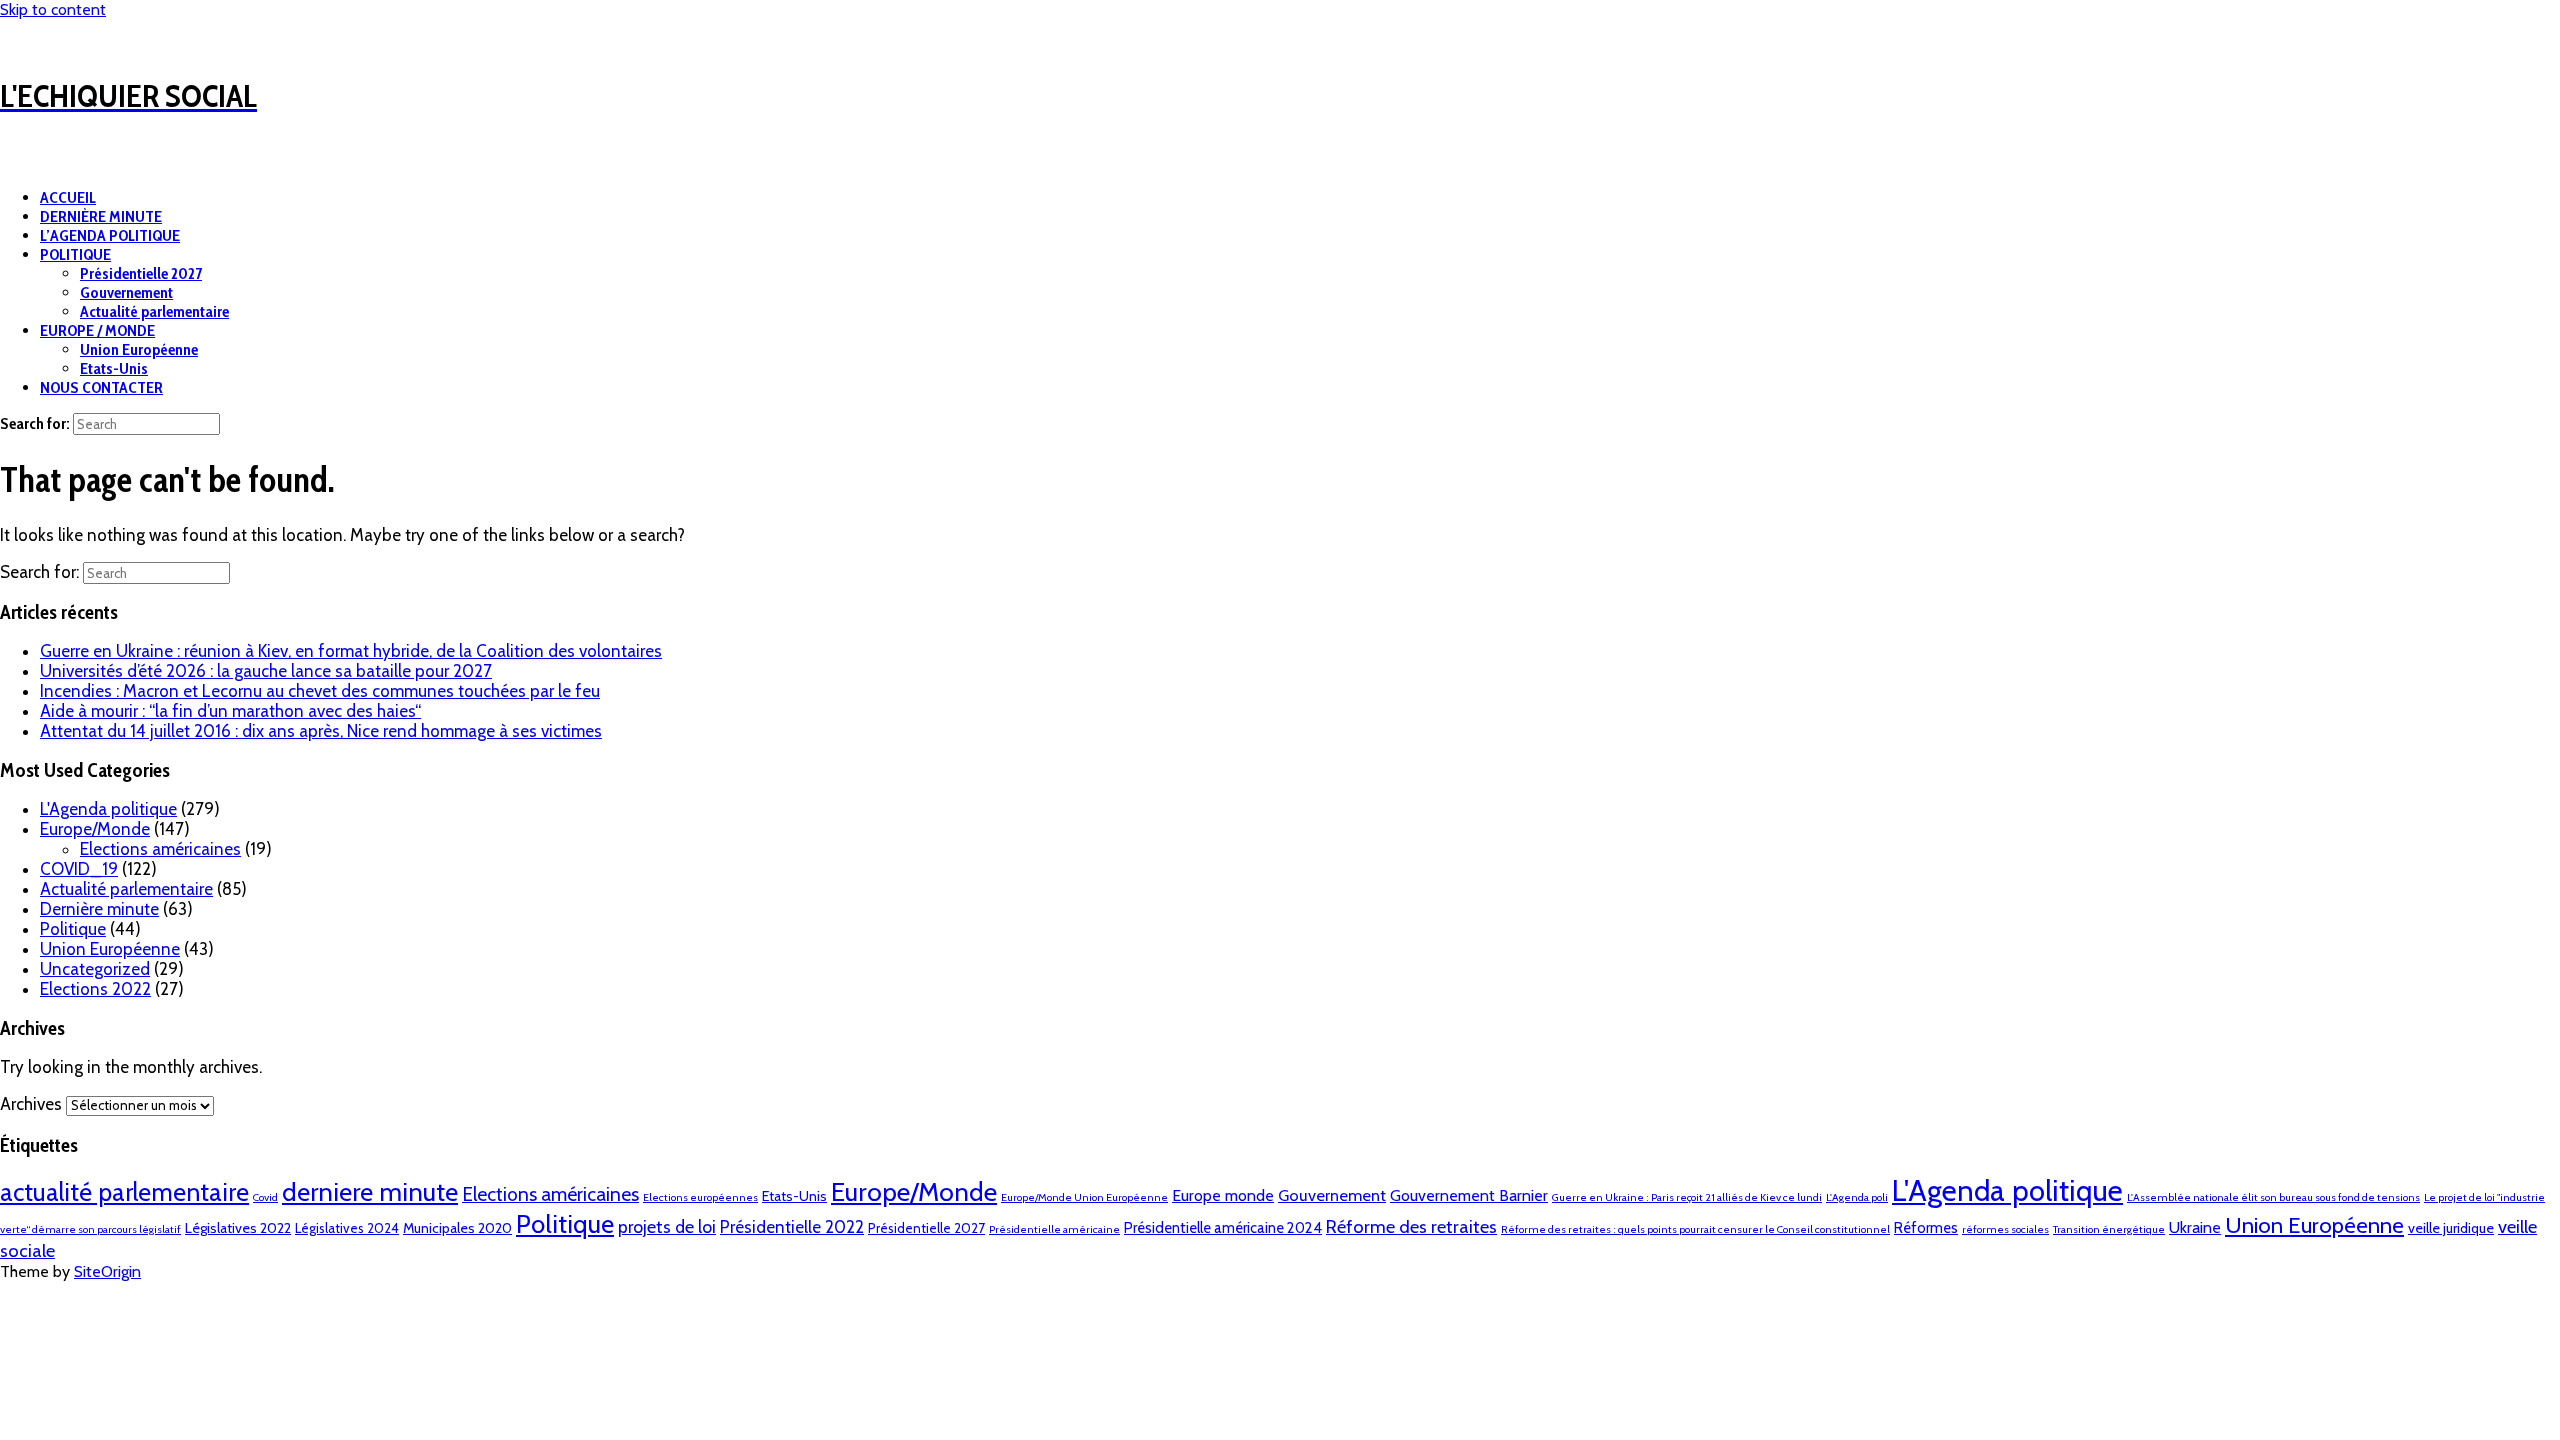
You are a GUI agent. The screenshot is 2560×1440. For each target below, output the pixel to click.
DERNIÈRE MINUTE (101, 216)
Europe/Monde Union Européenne (1084, 1197)
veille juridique (2451, 1228)
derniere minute (370, 1191)
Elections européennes (700, 1197)
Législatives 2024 (347, 1228)
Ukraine (2195, 1227)
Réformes (1926, 1228)
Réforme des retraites (1411, 1226)
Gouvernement (126, 292)
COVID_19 (79, 869)
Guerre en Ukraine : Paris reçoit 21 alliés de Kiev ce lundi (1687, 1197)
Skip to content (53, 9)
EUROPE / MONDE (97, 330)
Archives (31, 1104)
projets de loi (667, 1226)
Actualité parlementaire (154, 311)
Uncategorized (95, 969)
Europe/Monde (95, 829)
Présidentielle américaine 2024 (1223, 1228)
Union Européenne (139, 349)
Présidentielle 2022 (792, 1226)
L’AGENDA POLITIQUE (110, 235)
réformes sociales (2005, 1229)
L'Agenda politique (108, 809)
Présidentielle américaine (1054, 1229)
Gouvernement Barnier (1469, 1195)
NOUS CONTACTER (101, 387)
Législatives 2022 (238, 1228)
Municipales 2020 (457, 1228)
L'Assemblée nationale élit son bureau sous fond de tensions (2273, 1197)
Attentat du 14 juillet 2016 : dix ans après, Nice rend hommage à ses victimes (321, 731)
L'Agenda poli (1857, 1197)
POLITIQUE (75, 254)
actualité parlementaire (124, 1192)
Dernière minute (99, 909)
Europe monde (1223, 1195)
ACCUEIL (68, 197)
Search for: (35, 423)
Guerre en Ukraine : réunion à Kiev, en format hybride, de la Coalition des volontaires (351, 651)
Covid (265, 1197)
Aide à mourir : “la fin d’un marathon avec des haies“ (230, 711)
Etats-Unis (114, 368)
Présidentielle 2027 (141, 273)
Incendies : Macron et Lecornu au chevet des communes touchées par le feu (320, 691)
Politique (73, 929)
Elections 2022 (95, 989)
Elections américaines (160, 849)
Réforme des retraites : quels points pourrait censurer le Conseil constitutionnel (1695, 1229)
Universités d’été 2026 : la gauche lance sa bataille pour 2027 (266, 671)
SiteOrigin (107, 1271)
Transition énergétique (2109, 1229)
